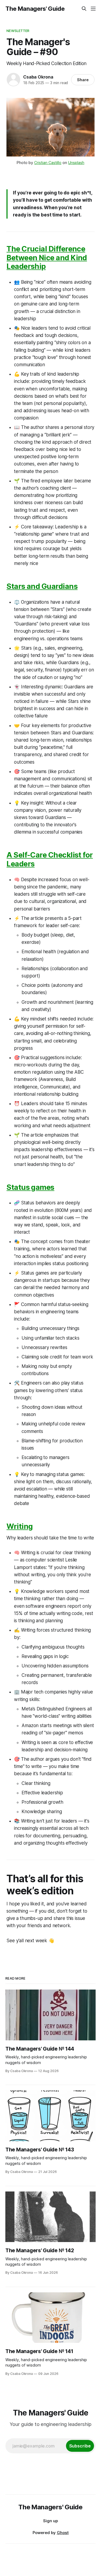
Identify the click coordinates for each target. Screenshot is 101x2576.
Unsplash (76, 163)
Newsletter (18, 31)
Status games (30, 1187)
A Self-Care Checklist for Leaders (50, 859)
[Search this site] (84, 9)
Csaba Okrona (38, 77)
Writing (20, 1526)
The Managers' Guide (35, 9)
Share (83, 80)
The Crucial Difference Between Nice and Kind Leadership (47, 258)
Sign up (50, 2521)
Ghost (63, 2533)
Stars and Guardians (42, 586)
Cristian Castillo (48, 163)
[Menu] (93, 9)
